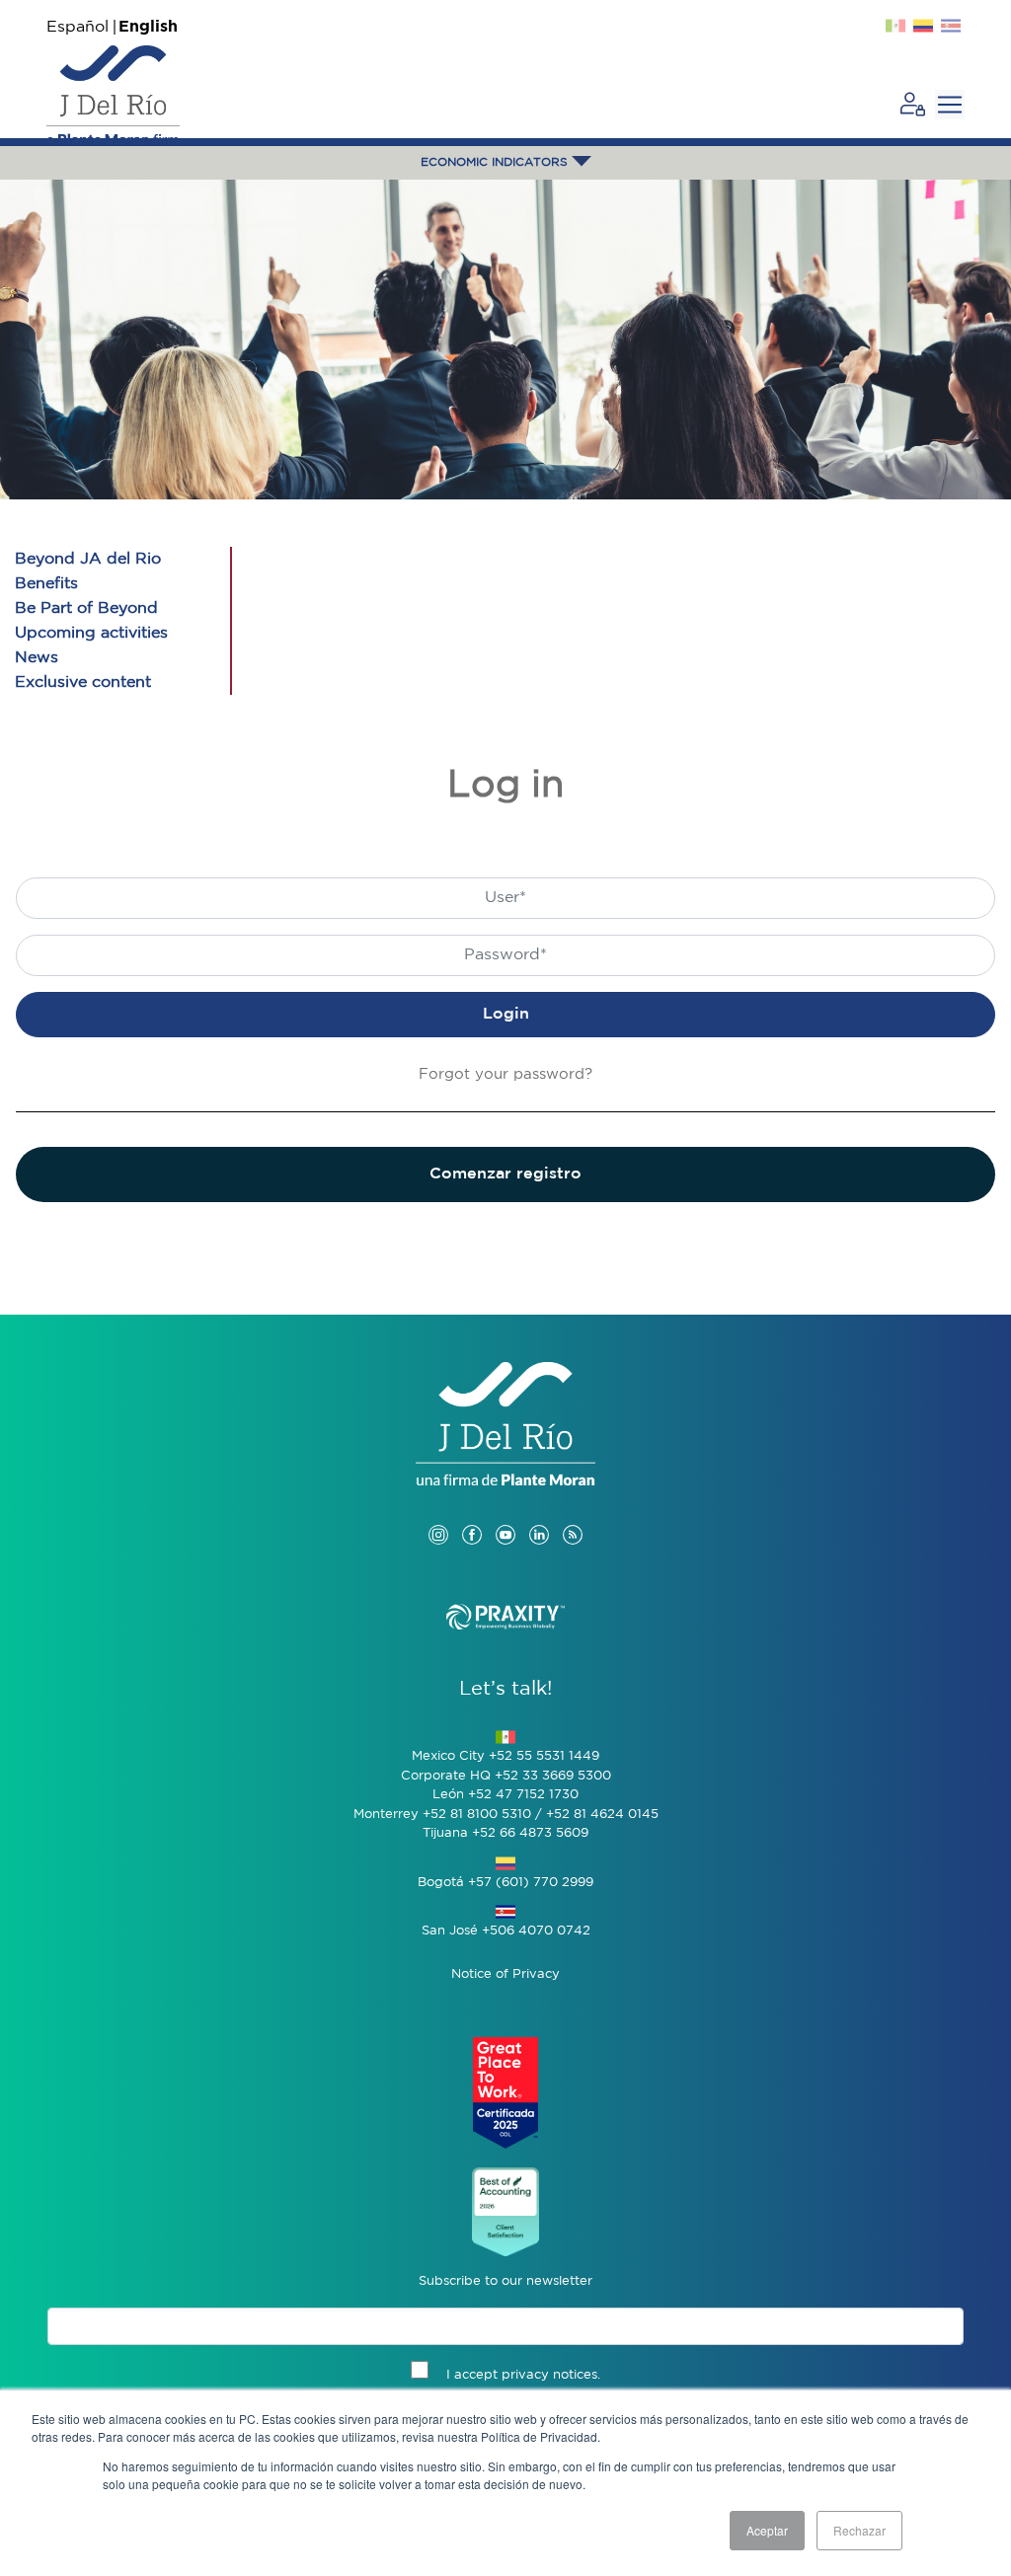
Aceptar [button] (767, 2530)
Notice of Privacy (505, 1974)
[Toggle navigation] (950, 105)
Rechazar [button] (859, 2530)
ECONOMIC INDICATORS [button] (496, 162)
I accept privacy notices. (523, 2375)
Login (506, 1014)
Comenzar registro (505, 1174)
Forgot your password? (505, 1074)
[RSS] (573, 1515)
